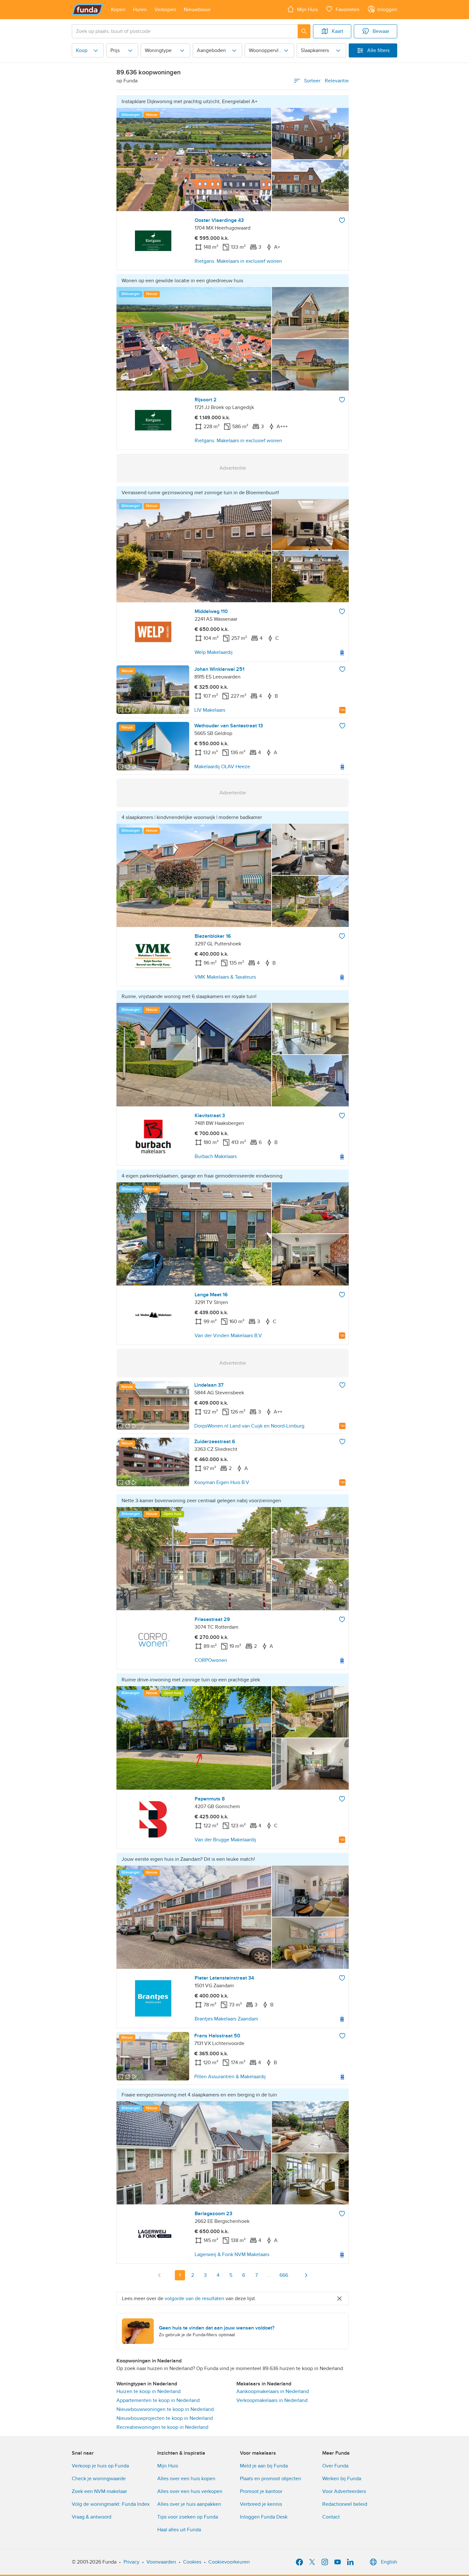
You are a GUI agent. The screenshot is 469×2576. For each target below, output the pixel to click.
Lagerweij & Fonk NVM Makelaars (232, 2254)
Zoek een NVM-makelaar (99, 2491)
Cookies (192, 2562)
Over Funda (335, 2466)
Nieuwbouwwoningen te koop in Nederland (165, 2409)
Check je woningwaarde (99, 2479)
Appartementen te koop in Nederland (158, 2400)
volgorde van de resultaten (194, 2299)
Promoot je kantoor (261, 2491)
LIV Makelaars (210, 710)
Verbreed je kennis (261, 2504)
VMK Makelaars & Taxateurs (225, 977)
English (389, 2562)
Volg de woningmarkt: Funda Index (111, 2504)
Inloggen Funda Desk (264, 2517)
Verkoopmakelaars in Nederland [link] (272, 2400)
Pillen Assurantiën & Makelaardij (230, 2077)
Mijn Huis (168, 2466)
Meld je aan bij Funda (264, 2466)
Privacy (131, 2562)
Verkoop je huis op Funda (100, 2466)
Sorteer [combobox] (326, 81)
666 (284, 2275)
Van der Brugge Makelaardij (225, 1840)
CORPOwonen (211, 1660)
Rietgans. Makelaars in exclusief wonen (238, 261)
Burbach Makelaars (216, 1156)
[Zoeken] (304, 31)
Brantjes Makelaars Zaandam (226, 2019)
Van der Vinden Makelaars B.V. (229, 1336)
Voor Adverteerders (344, 2491)
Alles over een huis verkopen (190, 2491)
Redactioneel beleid (345, 2504)
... (269, 2275)
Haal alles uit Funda (179, 2530)
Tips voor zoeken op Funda (188, 2517)
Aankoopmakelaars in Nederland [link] (273, 2391)
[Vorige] (160, 2275)
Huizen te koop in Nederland (149, 2391)
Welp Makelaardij (214, 652)
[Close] (339, 2299)
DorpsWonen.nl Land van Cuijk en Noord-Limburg (249, 1426)
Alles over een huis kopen (186, 2479)
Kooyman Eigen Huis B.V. (222, 1482)
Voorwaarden (161, 2562)
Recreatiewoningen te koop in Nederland (162, 2427)
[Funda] (88, 10)
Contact (331, 2517)
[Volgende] (306, 2275)
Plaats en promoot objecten (271, 2479)
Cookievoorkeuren (229, 2562)
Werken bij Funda (342, 2479)
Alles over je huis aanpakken (189, 2504)
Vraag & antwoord (92, 2517)
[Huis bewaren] (342, 220)
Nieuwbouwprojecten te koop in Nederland (165, 2418)
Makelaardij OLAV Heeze (222, 767)
